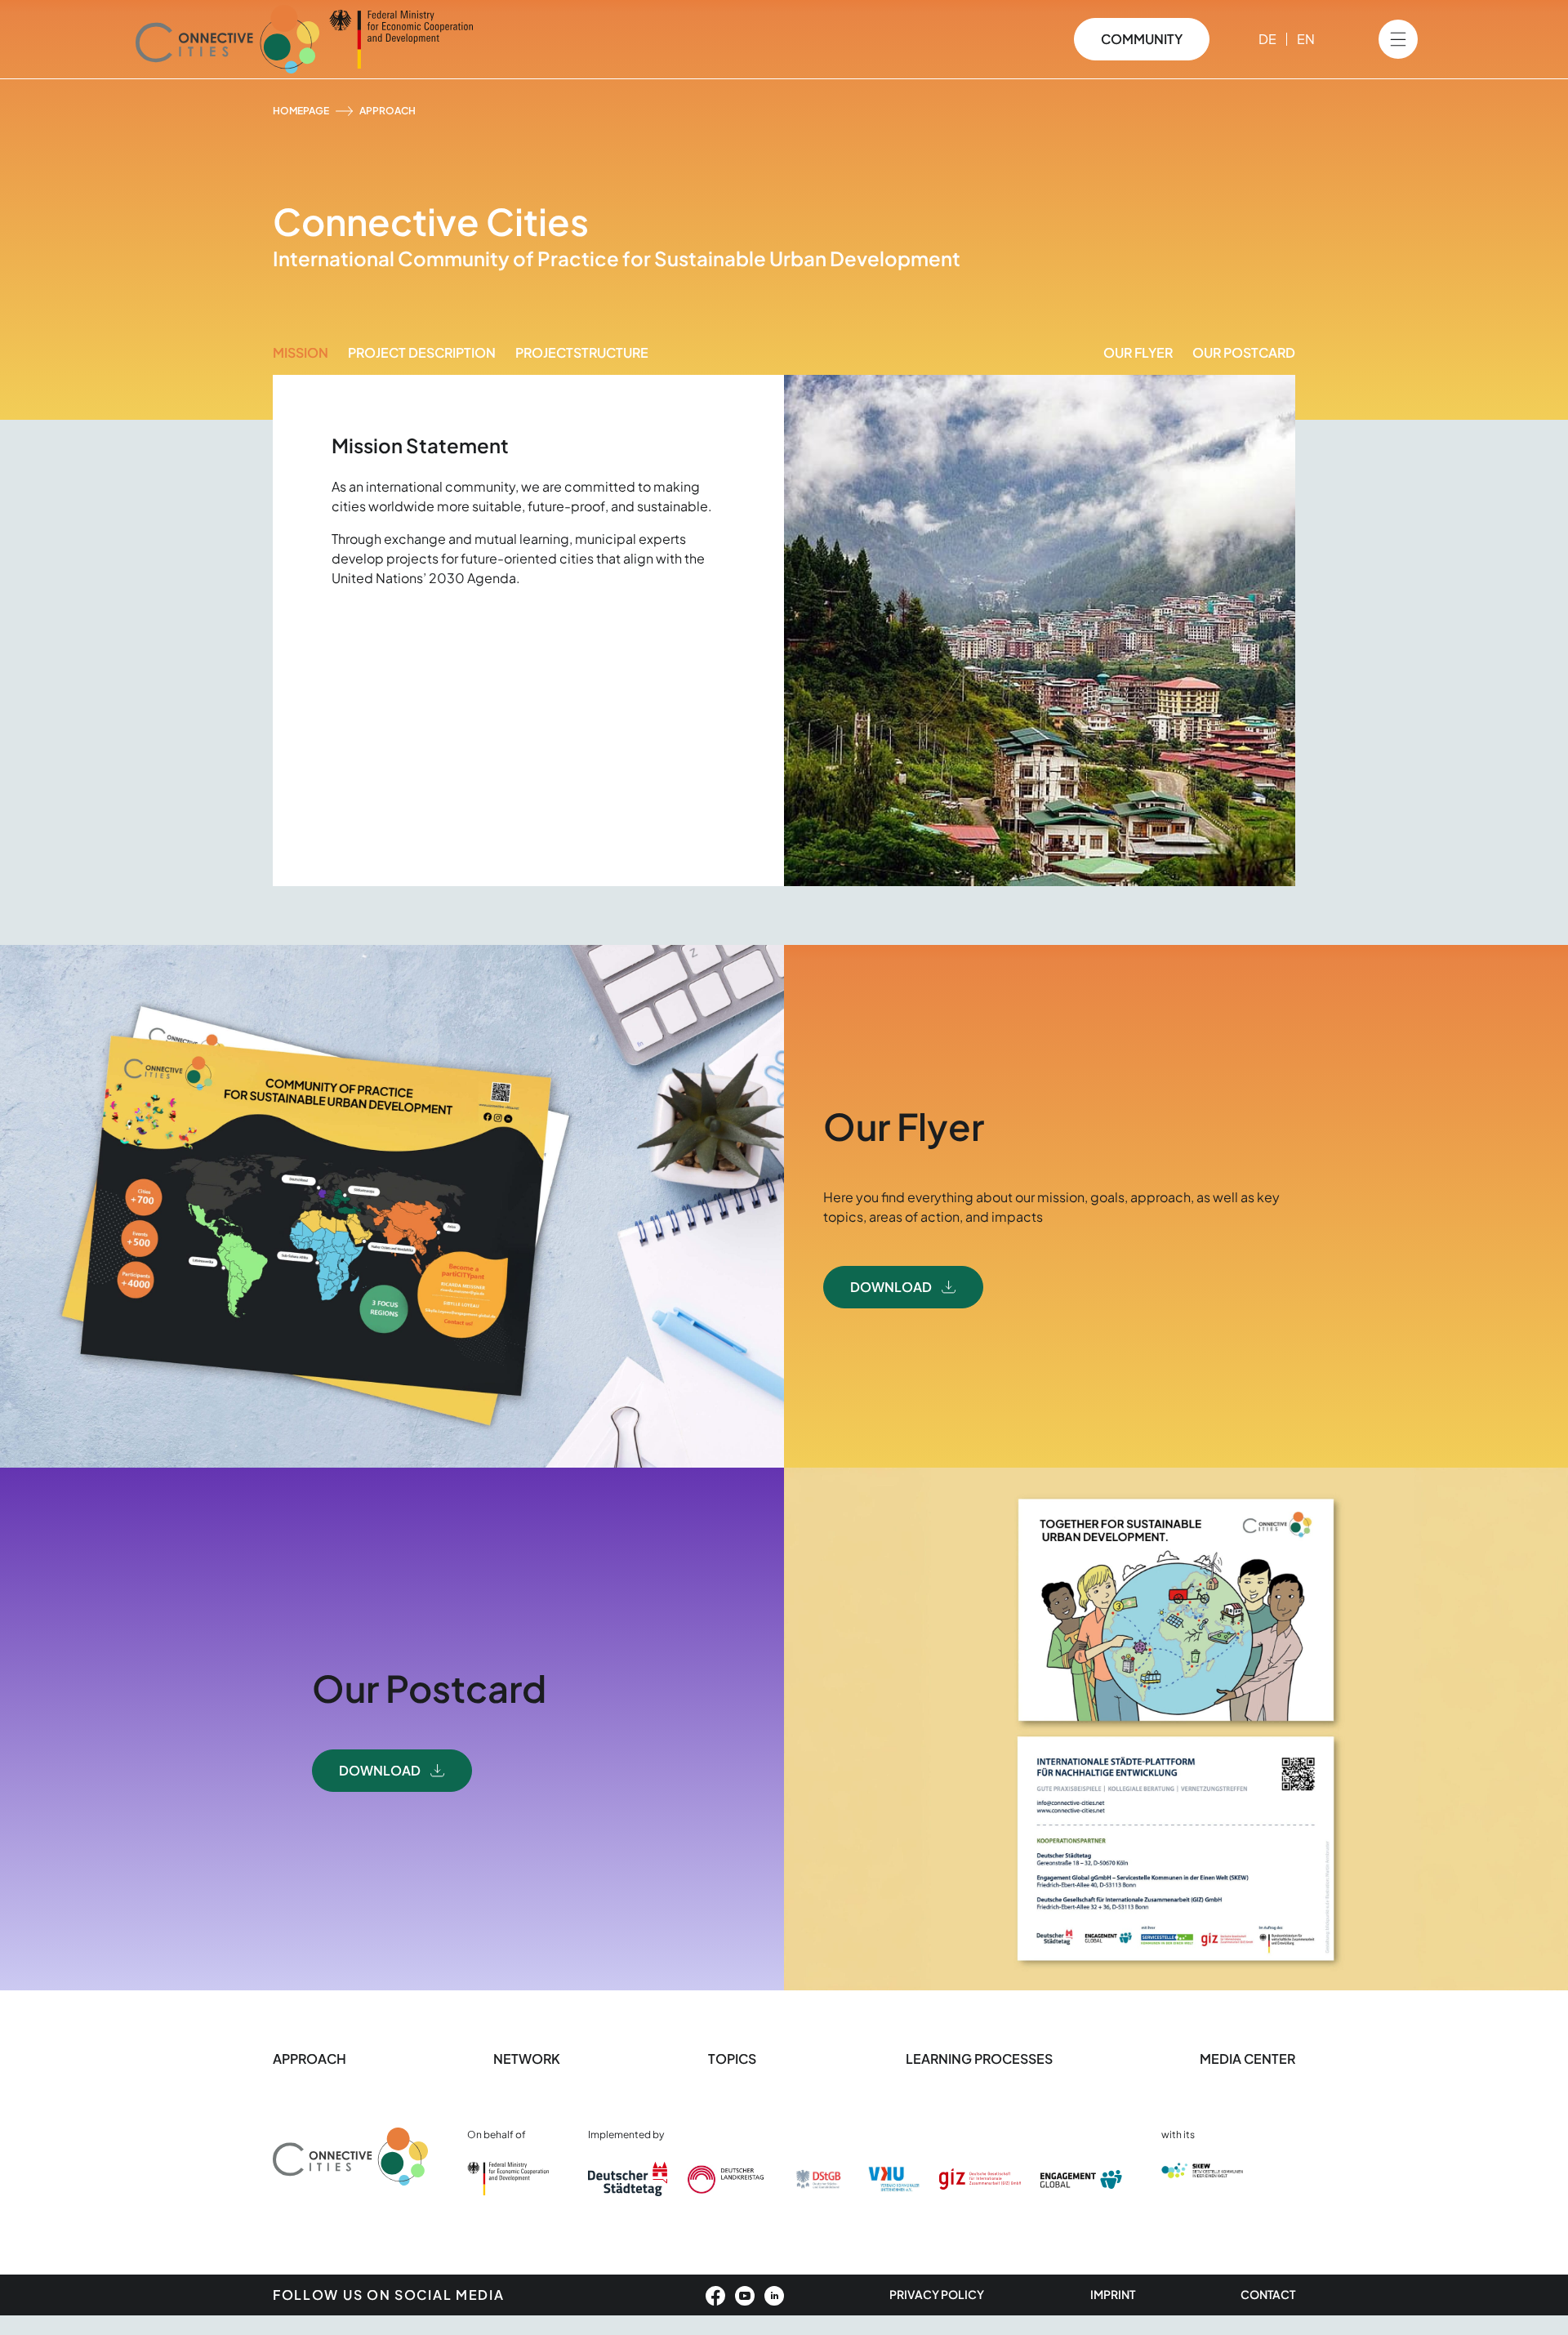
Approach (310, 2059)
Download (891, 1287)
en (1306, 39)
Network (527, 2059)
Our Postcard (1244, 352)
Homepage (301, 111)
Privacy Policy (937, 2294)
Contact (1268, 2294)
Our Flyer (1138, 352)
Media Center (1247, 2059)
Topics (733, 2059)
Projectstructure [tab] (582, 352)
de (1267, 39)
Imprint (1113, 2294)
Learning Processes (979, 2059)
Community (1142, 39)
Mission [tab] (301, 352)
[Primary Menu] (1398, 39)
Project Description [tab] (422, 352)
